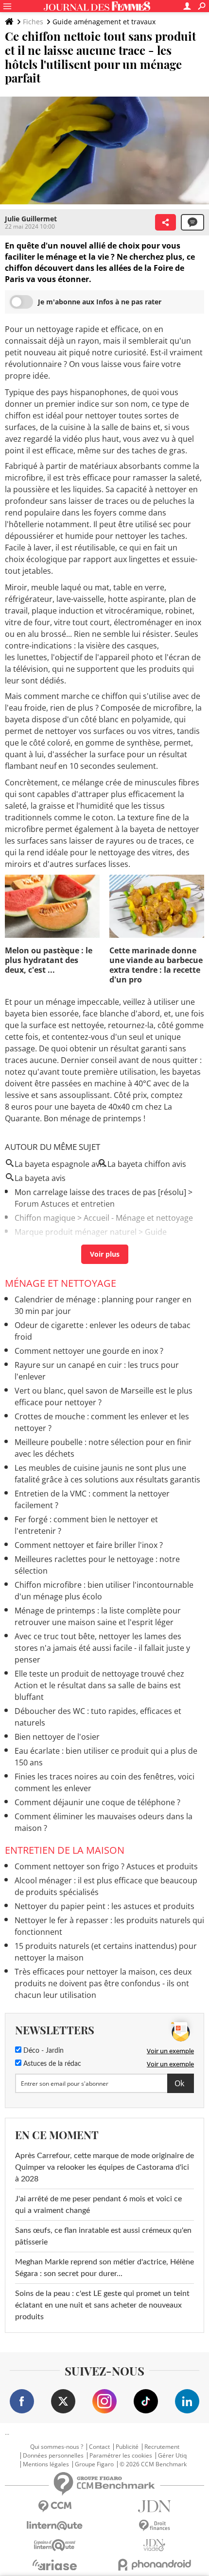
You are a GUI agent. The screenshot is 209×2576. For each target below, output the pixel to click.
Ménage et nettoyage (61, 1283)
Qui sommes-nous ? (57, 2447)
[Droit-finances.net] (154, 2526)
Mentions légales (46, 2464)
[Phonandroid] (154, 2565)
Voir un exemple (170, 2051)
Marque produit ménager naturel (76, 1232)
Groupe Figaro (94, 2464)
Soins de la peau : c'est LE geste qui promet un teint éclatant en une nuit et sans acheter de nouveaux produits (102, 2305)
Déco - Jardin (43, 2051)
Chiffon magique (45, 1218)
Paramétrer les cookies (121, 2456)
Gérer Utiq (172, 2456)
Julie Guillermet (31, 219)
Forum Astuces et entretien (65, 1204)
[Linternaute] (55, 2526)
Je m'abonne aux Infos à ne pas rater (100, 302)
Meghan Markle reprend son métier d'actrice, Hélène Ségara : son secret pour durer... (104, 2268)
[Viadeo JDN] (154, 2545)
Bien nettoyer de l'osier (57, 1737)
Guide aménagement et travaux (104, 22)
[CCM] (55, 2506)
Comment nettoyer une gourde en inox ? (89, 1351)
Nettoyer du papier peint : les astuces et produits (104, 1906)
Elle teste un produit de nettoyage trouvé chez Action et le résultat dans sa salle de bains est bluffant (99, 1685)
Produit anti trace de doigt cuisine (77, 1246)
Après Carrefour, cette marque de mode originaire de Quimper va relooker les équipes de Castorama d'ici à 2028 (104, 2167)
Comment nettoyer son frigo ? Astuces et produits (106, 1866)
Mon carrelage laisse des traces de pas (85, 1192)
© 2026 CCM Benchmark (153, 2464)
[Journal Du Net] (154, 2506)
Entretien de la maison (65, 1850)
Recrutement (162, 2447)
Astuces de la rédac (51, 2064)
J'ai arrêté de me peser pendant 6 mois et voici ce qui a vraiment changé (98, 2205)
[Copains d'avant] (55, 2545)
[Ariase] (55, 2565)
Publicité (127, 2447)
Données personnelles (53, 2456)
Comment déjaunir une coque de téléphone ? (97, 1802)
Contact (99, 2447)
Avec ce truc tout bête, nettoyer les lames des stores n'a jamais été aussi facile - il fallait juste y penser (102, 1648)
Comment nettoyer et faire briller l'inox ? (89, 1545)
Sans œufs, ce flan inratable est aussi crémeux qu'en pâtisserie (103, 2236)
